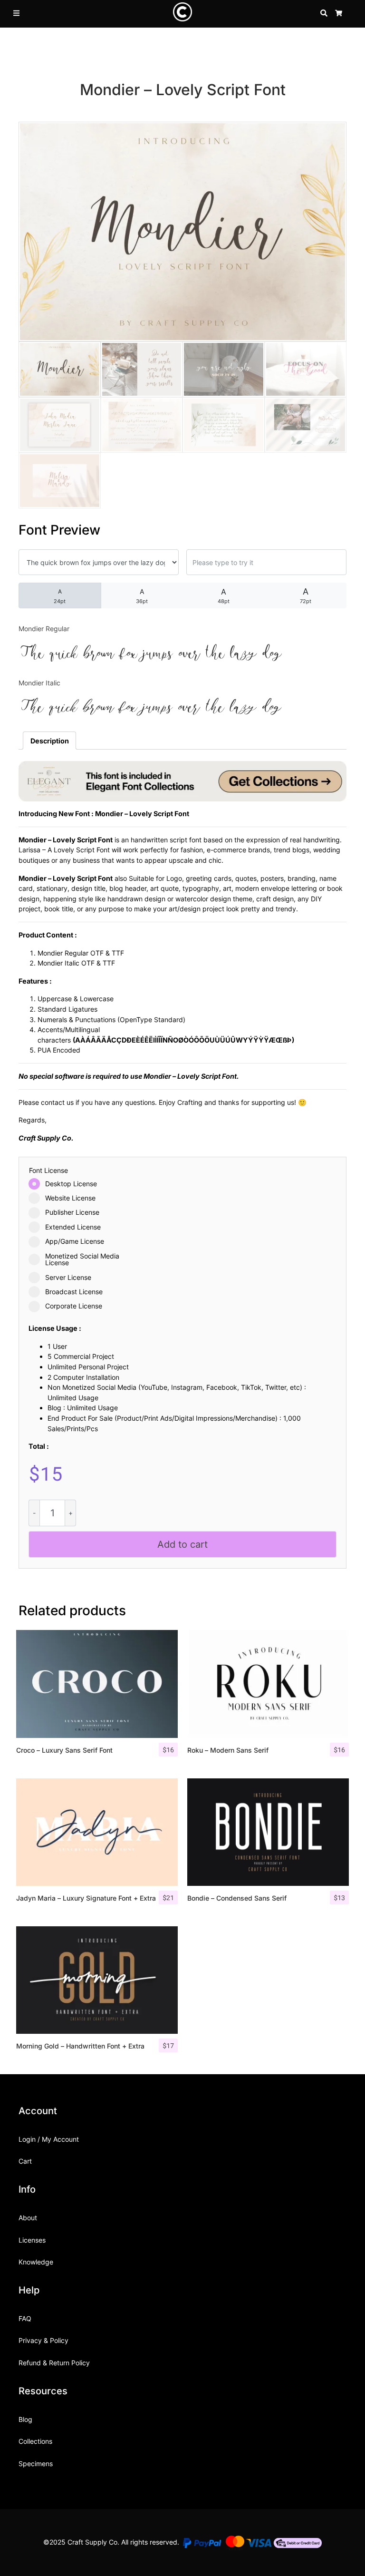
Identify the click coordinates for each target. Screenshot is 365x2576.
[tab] (49, 741)
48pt (224, 596)
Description (50, 741)
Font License (48, 1171)
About (28, 2218)
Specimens (36, 2464)
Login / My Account (49, 2139)
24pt (60, 596)
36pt (142, 596)
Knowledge (36, 2262)
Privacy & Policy (43, 2340)
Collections (35, 2441)
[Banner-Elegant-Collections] (182, 780)
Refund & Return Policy (54, 2363)
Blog (25, 2419)
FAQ (25, 2318)
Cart (25, 2161)
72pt (306, 595)
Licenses (32, 2240)
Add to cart (182, 1544)
